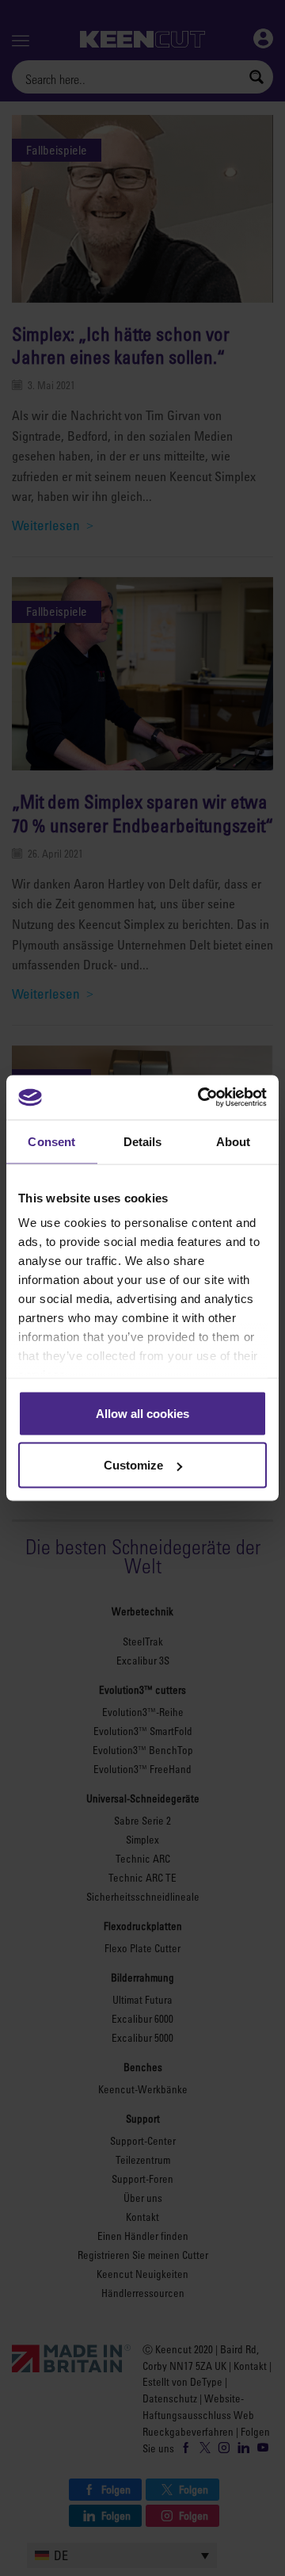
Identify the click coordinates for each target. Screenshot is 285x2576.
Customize (133, 1465)
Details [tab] (143, 1141)
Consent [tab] (51, 1141)
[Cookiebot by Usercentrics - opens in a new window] (201, 1098)
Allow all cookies (142, 1413)
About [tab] (234, 1141)
